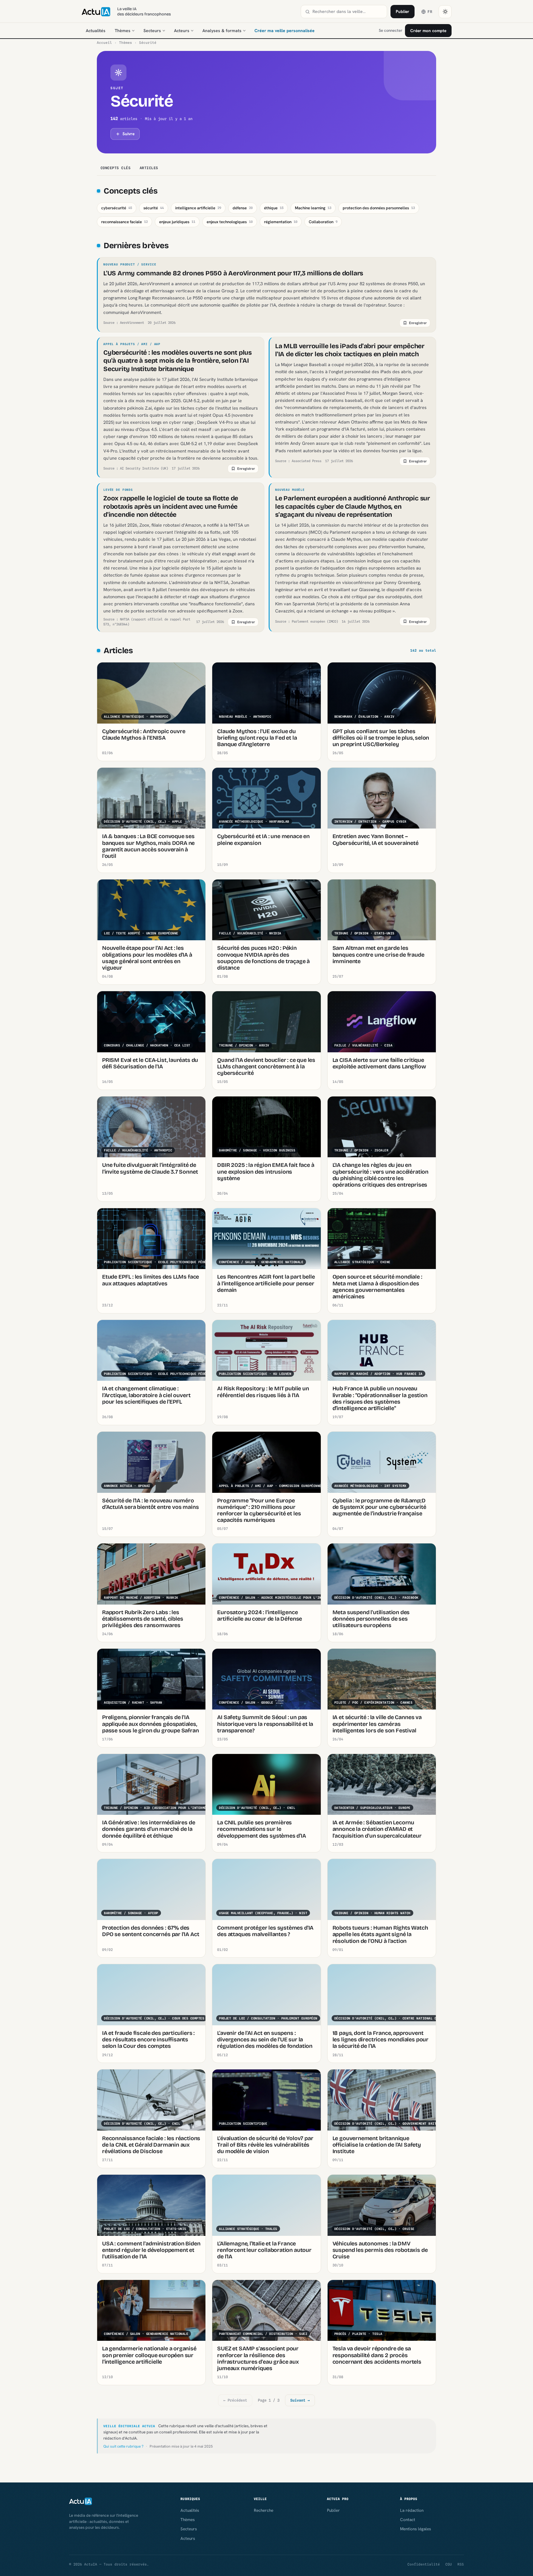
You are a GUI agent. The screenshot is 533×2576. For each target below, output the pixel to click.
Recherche (264, 2510)
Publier (403, 11)
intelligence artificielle (198, 208)
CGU (449, 2564)
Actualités (96, 31)
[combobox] (348, 12)
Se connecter (390, 30)
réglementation (281, 222)
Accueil (104, 43)
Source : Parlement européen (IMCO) (307, 621)
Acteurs (182, 31)
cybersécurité (117, 208)
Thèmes (123, 31)
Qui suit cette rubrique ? (123, 2446)
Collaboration (323, 222)
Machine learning (313, 208)
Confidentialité (424, 2564)
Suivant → (300, 2400)
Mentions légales (415, 2529)
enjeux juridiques (177, 222)
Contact (408, 2520)
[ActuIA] (96, 12)
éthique (274, 208)
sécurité (154, 208)
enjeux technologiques (230, 222)
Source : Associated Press (298, 461)
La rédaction (412, 2510)
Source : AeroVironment (124, 323)
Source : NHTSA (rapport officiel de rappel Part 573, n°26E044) (147, 622)
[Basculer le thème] (445, 12)
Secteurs (152, 31)
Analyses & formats (222, 31)
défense (243, 208)
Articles (149, 168)
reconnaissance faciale (124, 222)
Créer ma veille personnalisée (285, 31)
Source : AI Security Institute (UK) (136, 468)
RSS (461, 2564)
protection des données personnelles (379, 208)
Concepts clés (116, 168)
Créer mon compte (428, 31)
